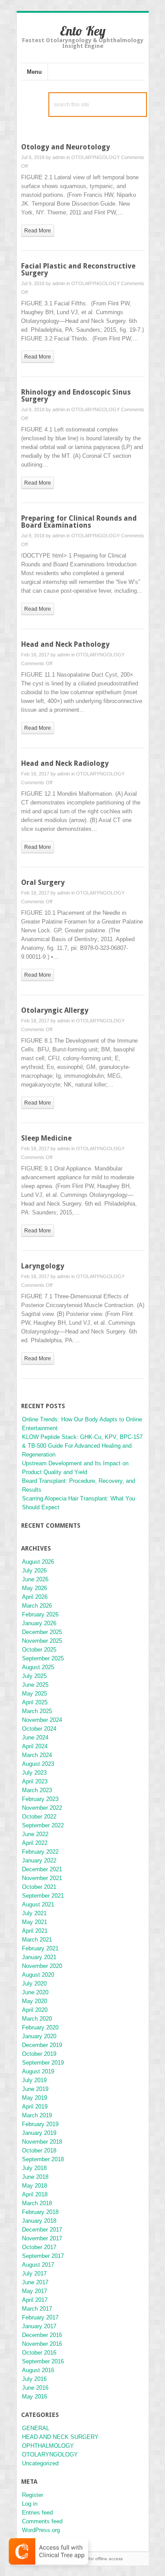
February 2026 (40, 1614)
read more (38, 231)
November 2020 (42, 1966)
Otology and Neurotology (66, 147)
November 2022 (42, 1808)
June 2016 (35, 2388)
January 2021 (39, 1957)
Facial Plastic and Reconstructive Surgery (78, 270)
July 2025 (34, 1676)
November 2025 (42, 1641)
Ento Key (83, 31)
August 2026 (38, 1562)
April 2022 (35, 1843)
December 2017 (42, 2230)
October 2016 (39, 2353)
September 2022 (43, 1825)
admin (59, 157)
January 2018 (39, 2221)
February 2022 (40, 1852)
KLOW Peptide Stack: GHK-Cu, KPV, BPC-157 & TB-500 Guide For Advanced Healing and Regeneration (82, 1446)
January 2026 (39, 1623)
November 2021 (42, 1878)
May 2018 (35, 2186)
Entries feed (37, 2513)
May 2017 (35, 2291)
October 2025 (39, 1650)
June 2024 (35, 1737)
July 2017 (34, 2273)
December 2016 (42, 2335)
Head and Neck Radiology (65, 763)
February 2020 (40, 2027)
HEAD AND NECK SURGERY (60, 2437)
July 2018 (34, 2168)
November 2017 (42, 2238)
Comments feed (42, 2521)
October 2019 (39, 2054)
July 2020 (34, 1984)
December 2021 (42, 1869)
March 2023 (37, 1790)
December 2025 (42, 1632)
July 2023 (34, 1773)
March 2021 (37, 1940)
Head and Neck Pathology (65, 644)
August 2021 (38, 1904)
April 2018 (35, 2194)
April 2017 (35, 2300)
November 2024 (42, 1720)
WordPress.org (41, 2530)
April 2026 (35, 1597)
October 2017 (39, 2247)
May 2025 (35, 1694)
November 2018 (42, 2142)
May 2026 (35, 1588)
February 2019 (40, 2124)
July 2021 (34, 1913)
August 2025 (38, 1667)
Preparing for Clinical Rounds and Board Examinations (79, 522)
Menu (34, 72)
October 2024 (39, 1729)
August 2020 (38, 1975)
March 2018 (37, 2203)
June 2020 (35, 1992)
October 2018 (39, 2150)
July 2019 (34, 2080)
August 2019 (38, 2071)
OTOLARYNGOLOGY (95, 157)
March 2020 (37, 2019)
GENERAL (36, 2428)
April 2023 (35, 1781)
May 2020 (35, 2001)
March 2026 (37, 1606)
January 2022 (39, 1860)
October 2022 (39, 1817)
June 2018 (35, 2177)
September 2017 (43, 2256)
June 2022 (35, 1834)
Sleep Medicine (46, 1138)
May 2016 (35, 2397)
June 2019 (35, 2089)
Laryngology (43, 1266)
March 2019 (37, 2115)
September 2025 (43, 1658)
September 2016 (43, 2361)
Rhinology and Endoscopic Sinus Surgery (76, 396)
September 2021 (43, 1896)
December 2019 (42, 2045)
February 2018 (40, 2212)
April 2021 (35, 1931)
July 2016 (34, 2379)
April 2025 (35, 1702)
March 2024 (37, 1755)
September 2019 (43, 2063)
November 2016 (42, 2344)
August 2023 (38, 1764)
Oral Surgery (43, 882)
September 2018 (43, 2159)
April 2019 (35, 2107)
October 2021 (39, 1887)
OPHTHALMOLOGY (48, 2446)
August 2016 (38, 2370)
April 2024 (35, 1746)
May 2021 (35, 1922)
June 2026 (35, 1579)
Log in (30, 2504)
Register (33, 2495)
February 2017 (40, 2317)
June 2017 (35, 2282)
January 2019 (39, 2133)
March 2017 (37, 2309)
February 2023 (40, 1799)
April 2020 (35, 2010)
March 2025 (37, 1711)
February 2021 (40, 1948)
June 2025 (35, 1685)
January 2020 (39, 2036)
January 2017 (39, 2326)
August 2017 (38, 2265)
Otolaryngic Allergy (55, 1010)
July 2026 (34, 1571)
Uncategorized (40, 2463)
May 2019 (35, 2098)
